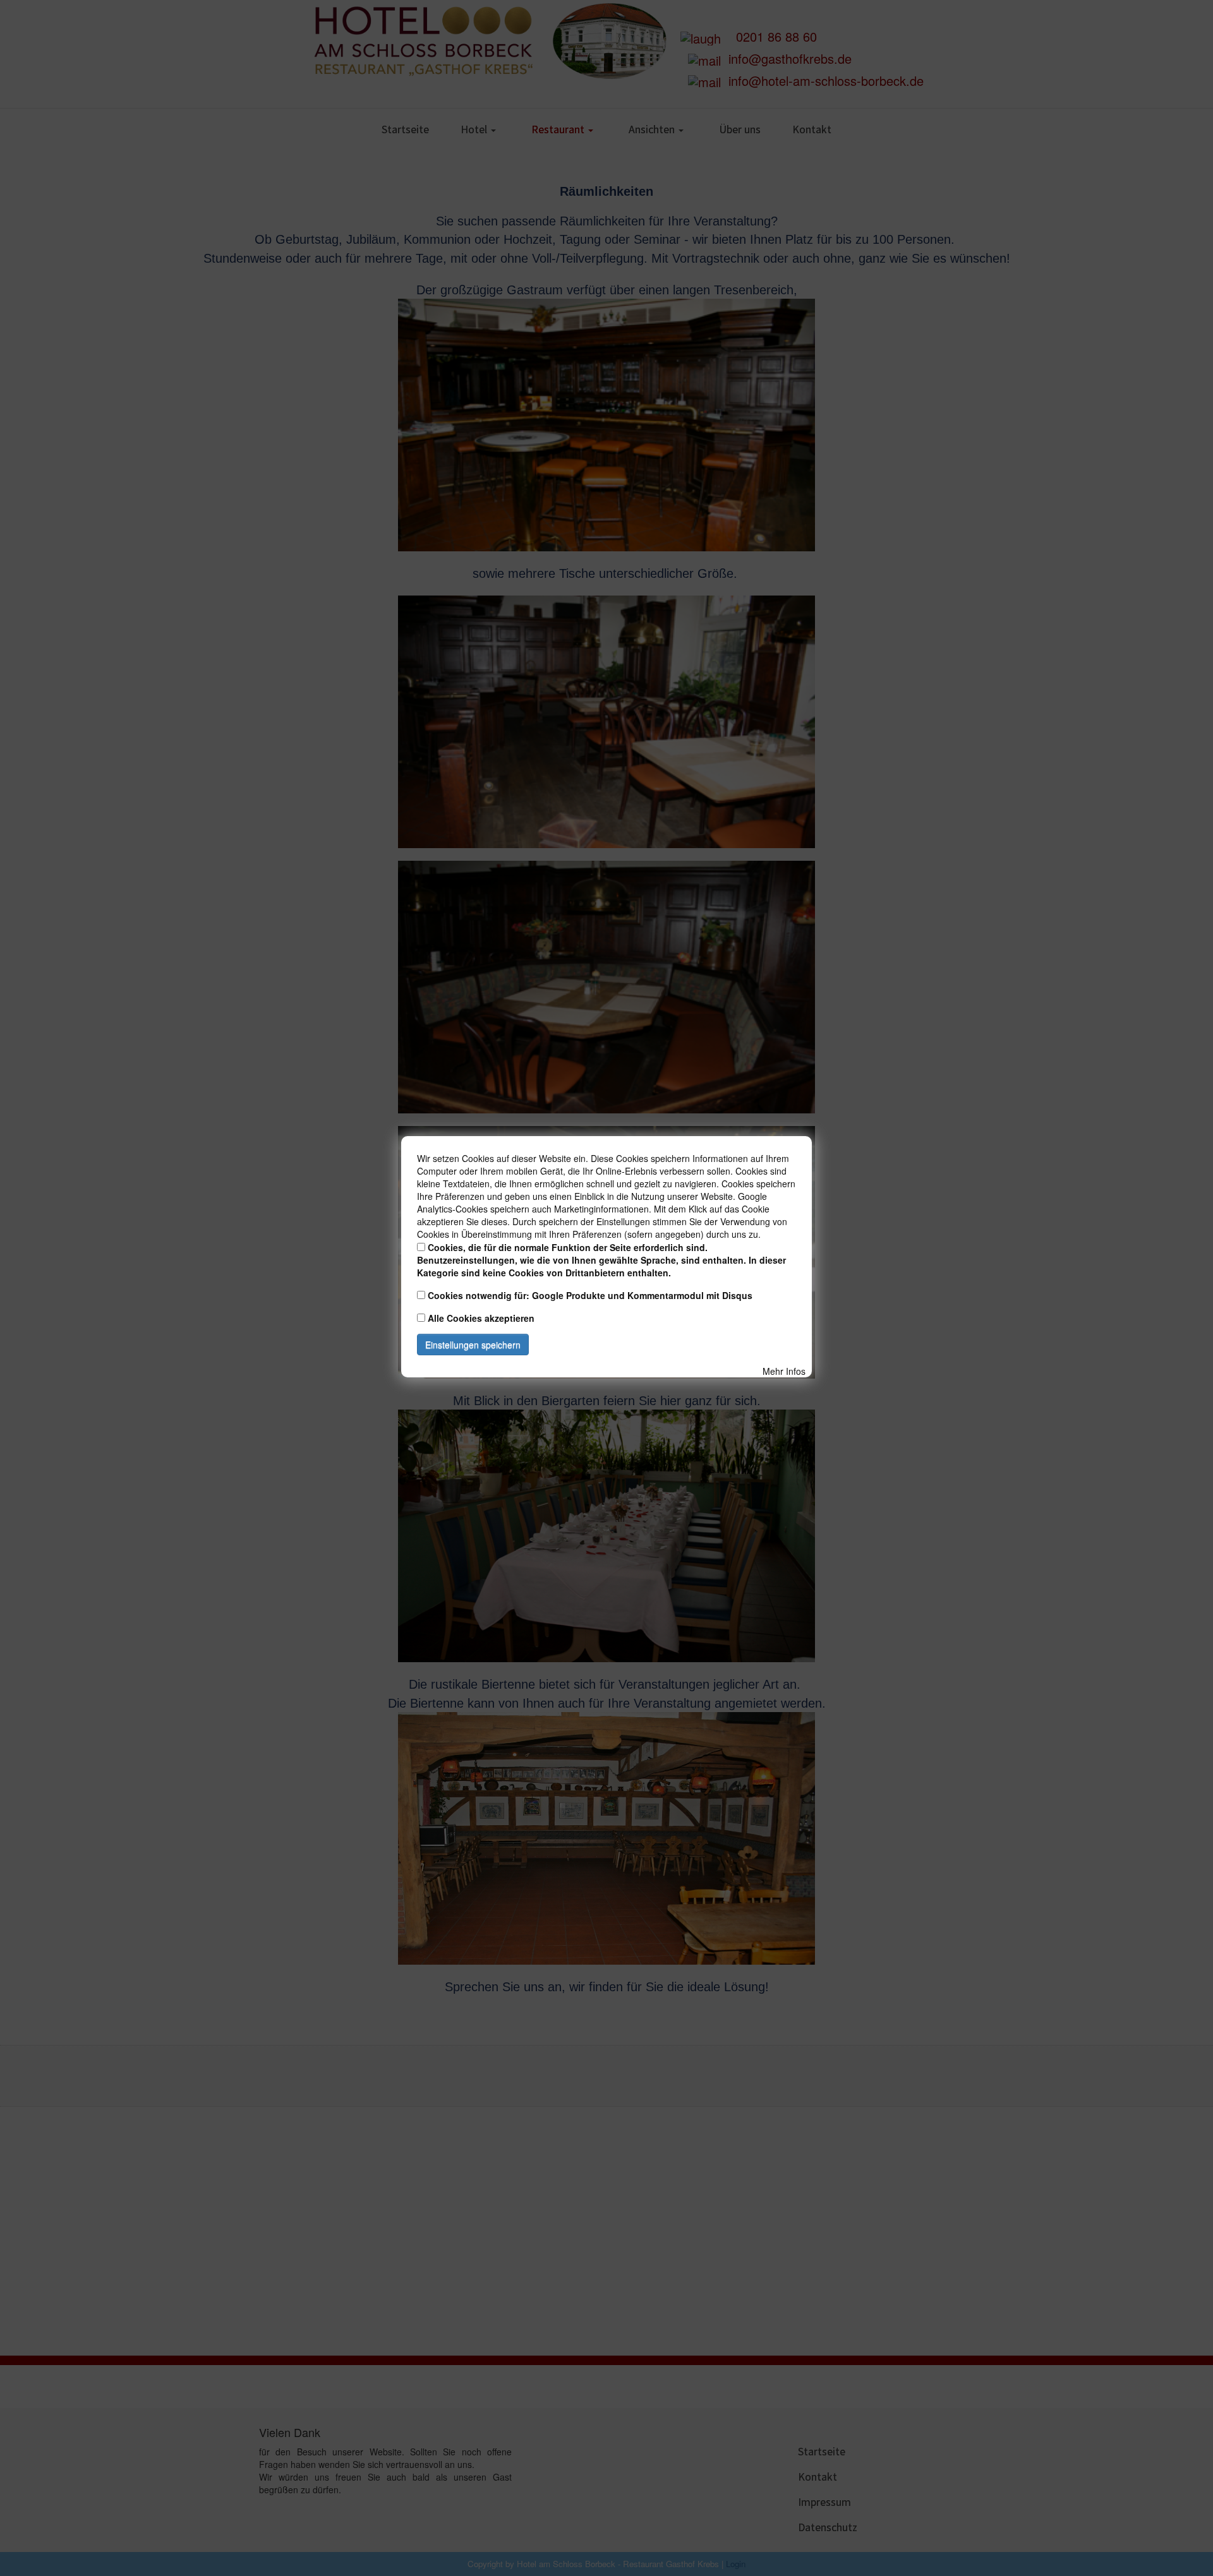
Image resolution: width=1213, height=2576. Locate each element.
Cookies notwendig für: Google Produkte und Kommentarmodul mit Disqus (590, 1295)
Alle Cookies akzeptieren (481, 1318)
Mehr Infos (784, 1371)
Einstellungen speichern (473, 1345)
